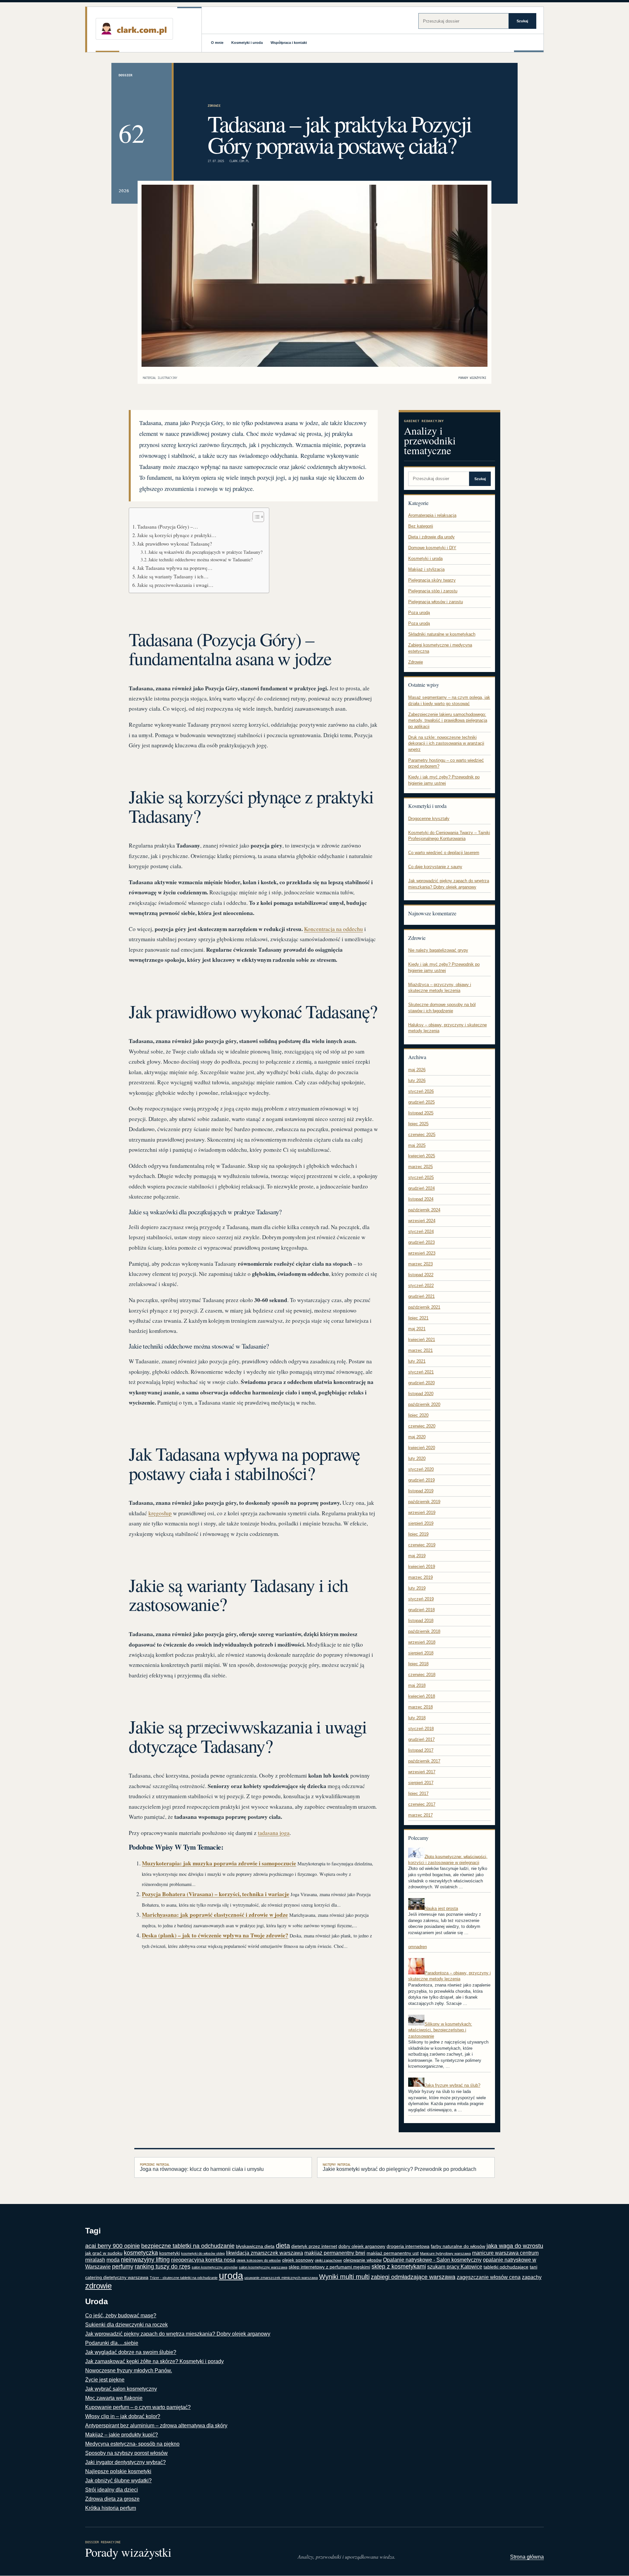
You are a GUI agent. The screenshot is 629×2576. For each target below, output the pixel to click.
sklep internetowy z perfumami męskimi (329, 2267)
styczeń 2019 (421, 1599)
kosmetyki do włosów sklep (203, 2253)
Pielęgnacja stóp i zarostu (433, 591)
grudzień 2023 (421, 1242)
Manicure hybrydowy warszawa (445, 2253)
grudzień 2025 (421, 1102)
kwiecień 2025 (422, 1156)
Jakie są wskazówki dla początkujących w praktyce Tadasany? (205, 552)
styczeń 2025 (421, 1177)
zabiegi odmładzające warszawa (413, 2277)
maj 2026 (417, 1070)
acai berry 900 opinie (113, 2246)
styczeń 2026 (421, 1091)
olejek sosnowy (298, 2260)
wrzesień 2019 (422, 1512)
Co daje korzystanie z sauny (435, 867)
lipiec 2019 (418, 1534)
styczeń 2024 (421, 1232)
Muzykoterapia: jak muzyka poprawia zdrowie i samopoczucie (219, 1863)
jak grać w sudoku (104, 2253)
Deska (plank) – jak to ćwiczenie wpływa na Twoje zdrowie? (215, 1935)
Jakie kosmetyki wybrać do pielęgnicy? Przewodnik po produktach (400, 2167)
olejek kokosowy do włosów (259, 2260)
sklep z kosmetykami (399, 2267)
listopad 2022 (421, 1275)
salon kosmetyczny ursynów (215, 2267)
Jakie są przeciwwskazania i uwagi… (175, 585)
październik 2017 (424, 1761)
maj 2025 (417, 1145)
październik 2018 (424, 1631)
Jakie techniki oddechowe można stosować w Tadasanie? (200, 560)
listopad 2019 (421, 1491)
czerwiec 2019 (422, 1545)
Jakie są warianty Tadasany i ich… (173, 576)
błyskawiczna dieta (255, 2246)
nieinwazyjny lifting (145, 2260)
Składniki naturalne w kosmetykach (442, 634)
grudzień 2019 (421, 1480)
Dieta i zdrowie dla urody (431, 537)
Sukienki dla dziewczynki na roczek (126, 2325)
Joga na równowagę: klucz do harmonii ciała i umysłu (202, 2167)
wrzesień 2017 (422, 1772)
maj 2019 (417, 1556)
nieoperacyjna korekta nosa (203, 2260)
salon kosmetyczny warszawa (263, 2267)
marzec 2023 (420, 1264)
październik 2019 (424, 1502)
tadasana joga (274, 1833)
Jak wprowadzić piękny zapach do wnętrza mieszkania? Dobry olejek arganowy (178, 2334)
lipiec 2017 (418, 1793)
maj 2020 (417, 1437)
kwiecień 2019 (422, 1567)
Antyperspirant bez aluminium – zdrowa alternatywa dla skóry (156, 2426)
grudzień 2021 (421, 1296)
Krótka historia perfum (111, 2508)
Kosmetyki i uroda (247, 43)
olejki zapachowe (328, 2260)
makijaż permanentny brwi (335, 2253)
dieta (283, 2246)
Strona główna (527, 2557)
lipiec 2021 (418, 1318)
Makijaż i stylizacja (426, 569)
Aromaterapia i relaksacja (432, 515)
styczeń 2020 (421, 1469)
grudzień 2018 (421, 1610)
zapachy (532, 2277)
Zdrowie (214, 106)
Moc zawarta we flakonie (114, 2398)
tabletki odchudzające (506, 2267)
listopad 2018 (421, 1621)
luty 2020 (417, 1458)
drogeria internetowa (408, 2246)
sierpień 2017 (421, 1783)
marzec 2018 (420, 1707)
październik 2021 (424, 1307)
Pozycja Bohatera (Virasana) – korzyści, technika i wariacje (216, 1894)
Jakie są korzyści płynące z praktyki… (177, 535)
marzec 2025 (420, 1167)
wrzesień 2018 (422, 1642)
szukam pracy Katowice (455, 2267)
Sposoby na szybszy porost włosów (126, 2453)
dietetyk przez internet (314, 2246)
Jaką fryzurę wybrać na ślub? (452, 2085)
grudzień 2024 (421, 1188)
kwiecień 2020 (422, 1448)
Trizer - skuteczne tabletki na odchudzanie (184, 2278)
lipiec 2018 (418, 1664)
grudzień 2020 (421, 1383)
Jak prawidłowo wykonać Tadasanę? (175, 544)
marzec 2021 (420, 1350)
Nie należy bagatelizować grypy (438, 950)
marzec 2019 (420, 1577)
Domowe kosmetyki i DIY (432, 548)
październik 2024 (424, 1210)
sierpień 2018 (421, 1653)
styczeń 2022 (421, 1286)
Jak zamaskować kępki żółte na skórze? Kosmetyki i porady (154, 2361)
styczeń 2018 (421, 1729)
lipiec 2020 (418, 1415)
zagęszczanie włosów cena (489, 2277)
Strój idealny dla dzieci (112, 2490)
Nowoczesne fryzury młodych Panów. (129, 2371)
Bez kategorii (421, 526)
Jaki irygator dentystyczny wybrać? (125, 2462)
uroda (231, 2276)
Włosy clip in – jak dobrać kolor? (123, 2416)
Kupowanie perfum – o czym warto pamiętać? (138, 2407)
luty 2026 (417, 1081)
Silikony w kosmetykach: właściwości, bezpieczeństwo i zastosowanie (440, 2030)
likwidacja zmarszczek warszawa (265, 2253)
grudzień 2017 (421, 1739)
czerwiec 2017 (422, 1804)
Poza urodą (419, 613)
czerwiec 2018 (422, 1675)
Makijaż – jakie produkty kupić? (122, 2435)
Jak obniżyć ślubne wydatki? (118, 2481)
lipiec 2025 (418, 1124)
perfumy (123, 2267)
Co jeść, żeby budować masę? (121, 2315)
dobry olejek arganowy (362, 2246)
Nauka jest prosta (441, 1908)
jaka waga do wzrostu (515, 2246)
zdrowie (98, 2286)
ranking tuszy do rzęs (162, 2267)
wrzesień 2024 (422, 1221)
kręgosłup (160, 1513)
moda (113, 2260)
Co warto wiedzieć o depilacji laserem (444, 853)
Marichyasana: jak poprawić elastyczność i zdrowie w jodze (215, 1915)
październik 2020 (424, 1404)
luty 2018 (417, 1718)
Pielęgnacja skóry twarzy (432, 580)
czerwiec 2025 (422, 1135)
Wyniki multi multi (344, 2277)
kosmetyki (170, 2253)
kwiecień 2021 (422, 1340)
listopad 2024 (421, 1199)
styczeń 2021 (421, 1372)
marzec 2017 (420, 1815)
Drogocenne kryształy (429, 819)
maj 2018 (417, 1685)
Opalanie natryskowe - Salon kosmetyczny (432, 2260)
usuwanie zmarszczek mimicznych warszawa (281, 2278)
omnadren (418, 1947)
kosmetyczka (141, 2253)
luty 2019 (417, 1588)
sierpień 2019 (421, 1523)
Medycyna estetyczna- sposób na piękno (132, 2444)
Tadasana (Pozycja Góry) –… (168, 527)
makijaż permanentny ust (393, 2253)
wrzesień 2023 (422, 1253)
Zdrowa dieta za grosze (112, 2499)
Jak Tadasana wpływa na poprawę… (175, 568)
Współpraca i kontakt (289, 43)
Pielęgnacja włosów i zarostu (436, 602)
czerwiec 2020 (422, 1426)
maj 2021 (417, 1329)
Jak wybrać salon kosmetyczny (121, 2389)
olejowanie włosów (362, 2260)
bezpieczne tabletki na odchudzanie (188, 2246)
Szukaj (522, 21)
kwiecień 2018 (422, 1696)
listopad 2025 (421, 1113)
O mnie (217, 43)
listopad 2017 (421, 1750)
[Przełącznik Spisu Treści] (255, 517)
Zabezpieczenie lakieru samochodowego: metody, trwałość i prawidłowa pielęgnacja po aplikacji (448, 720)
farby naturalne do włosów (458, 2246)
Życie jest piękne (105, 2380)
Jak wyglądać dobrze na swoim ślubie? (131, 2352)
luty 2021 (417, 1361)
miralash (95, 2260)
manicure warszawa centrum (505, 2253)
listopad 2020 (421, 1394)
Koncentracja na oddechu (334, 929)
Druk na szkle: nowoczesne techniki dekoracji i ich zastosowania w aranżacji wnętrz (446, 743)
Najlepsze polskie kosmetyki (118, 2471)
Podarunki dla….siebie (112, 2343)
